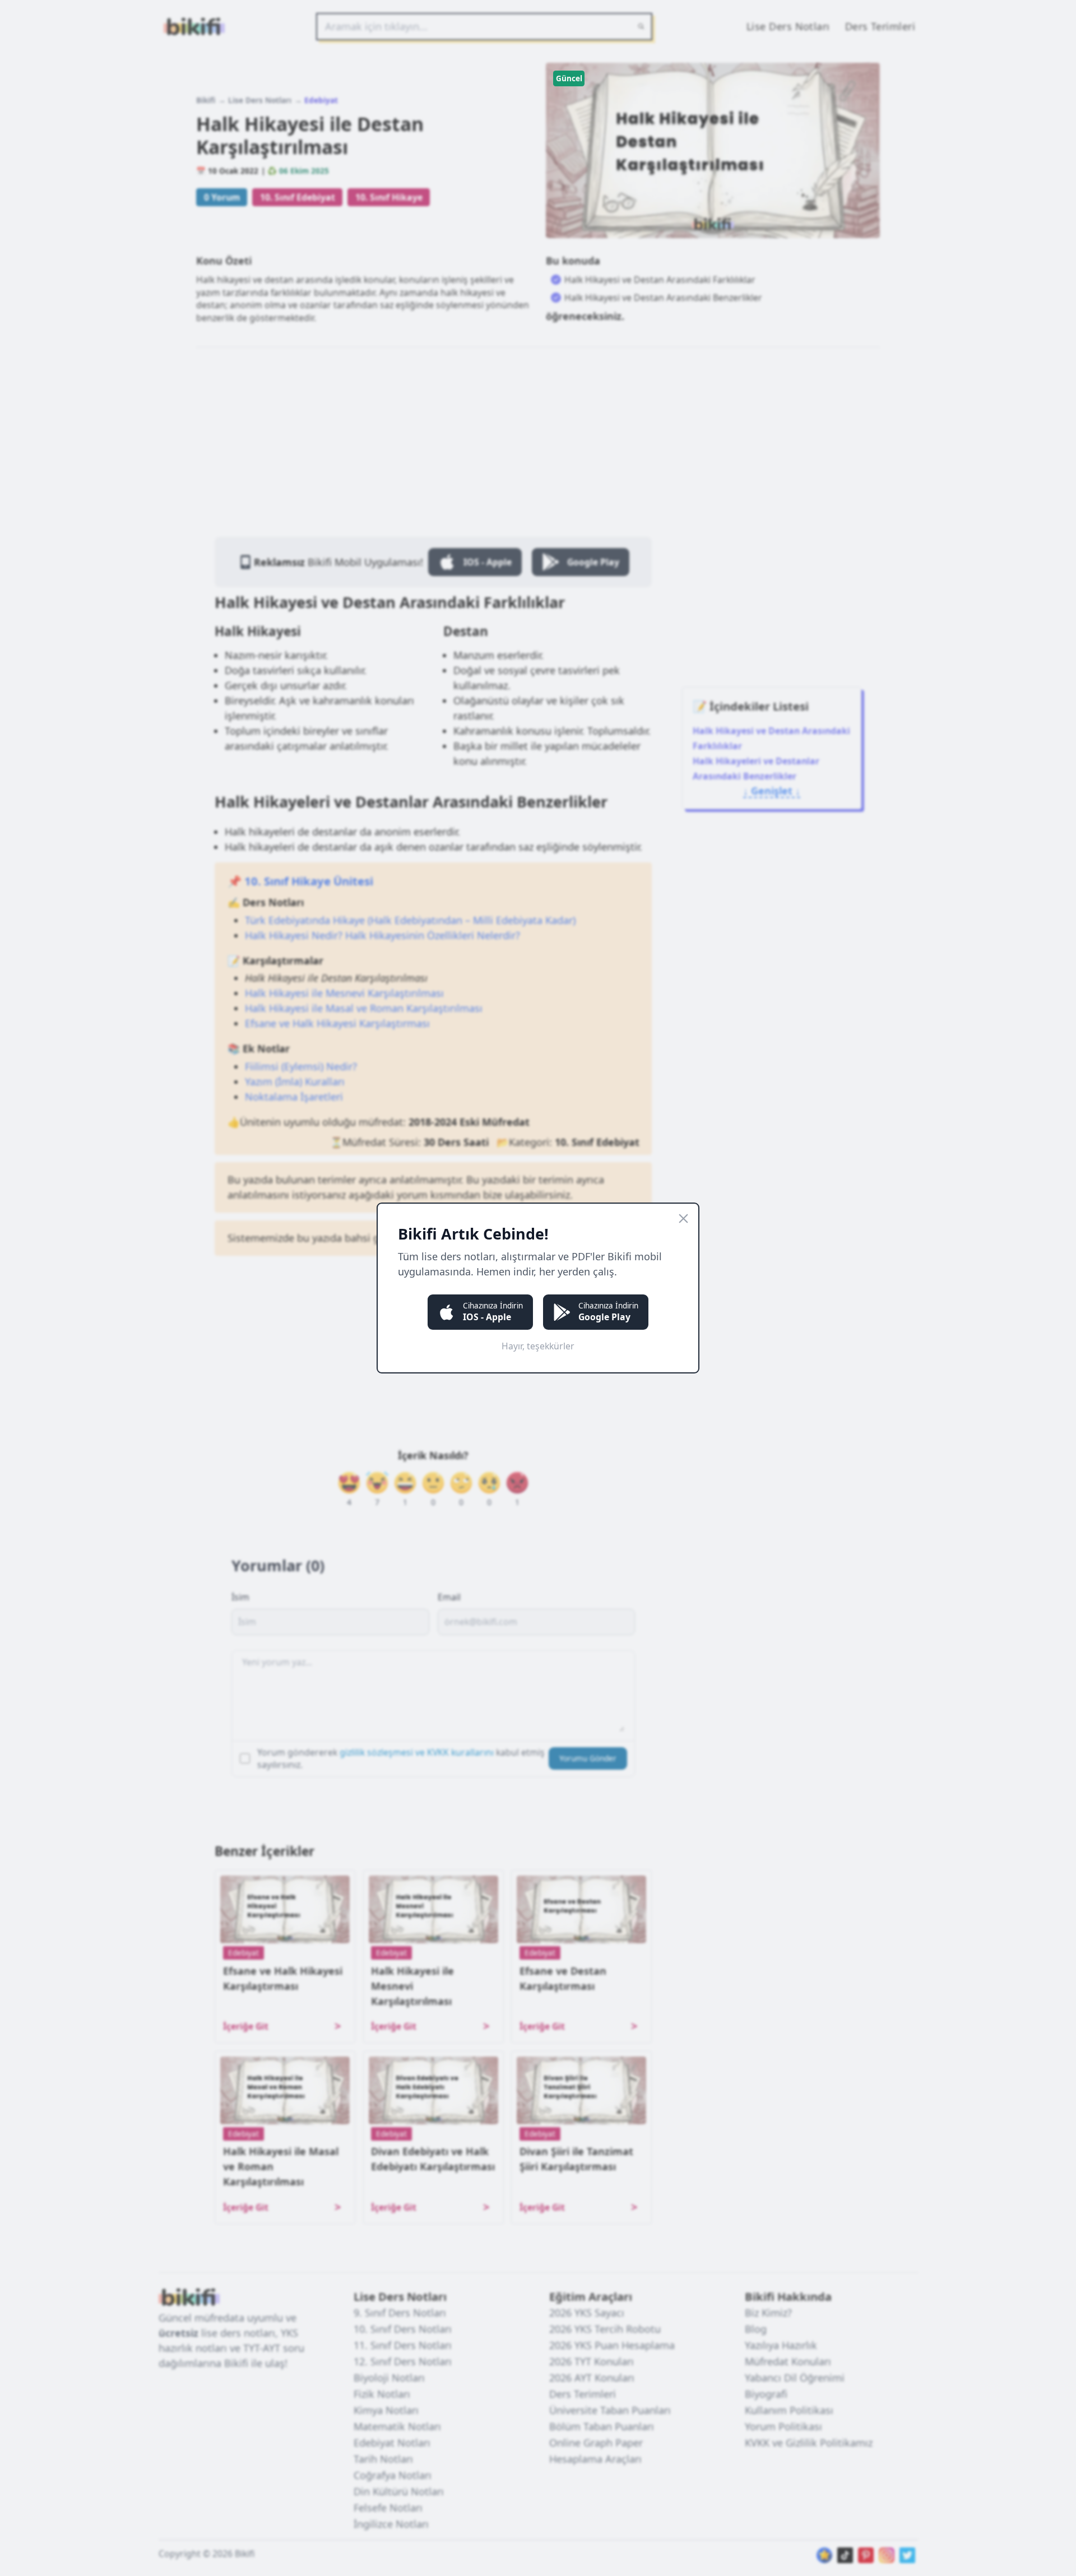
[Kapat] (683, 1219)
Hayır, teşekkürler (538, 1346)
